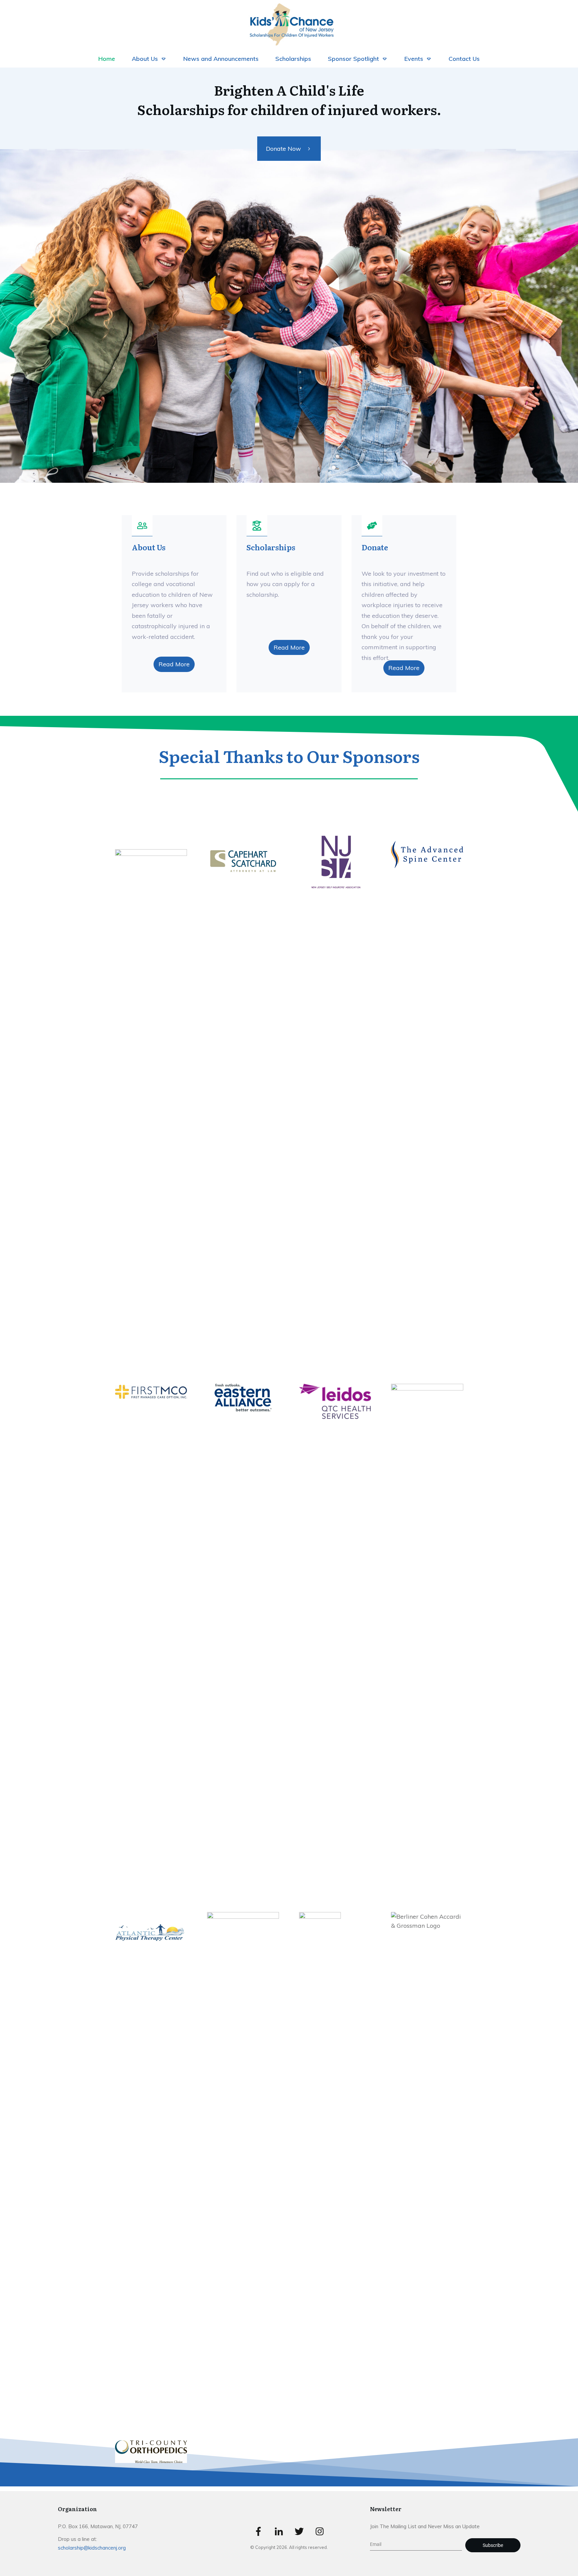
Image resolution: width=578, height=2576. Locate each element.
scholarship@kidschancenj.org (92, 2548)
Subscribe (493, 2545)
